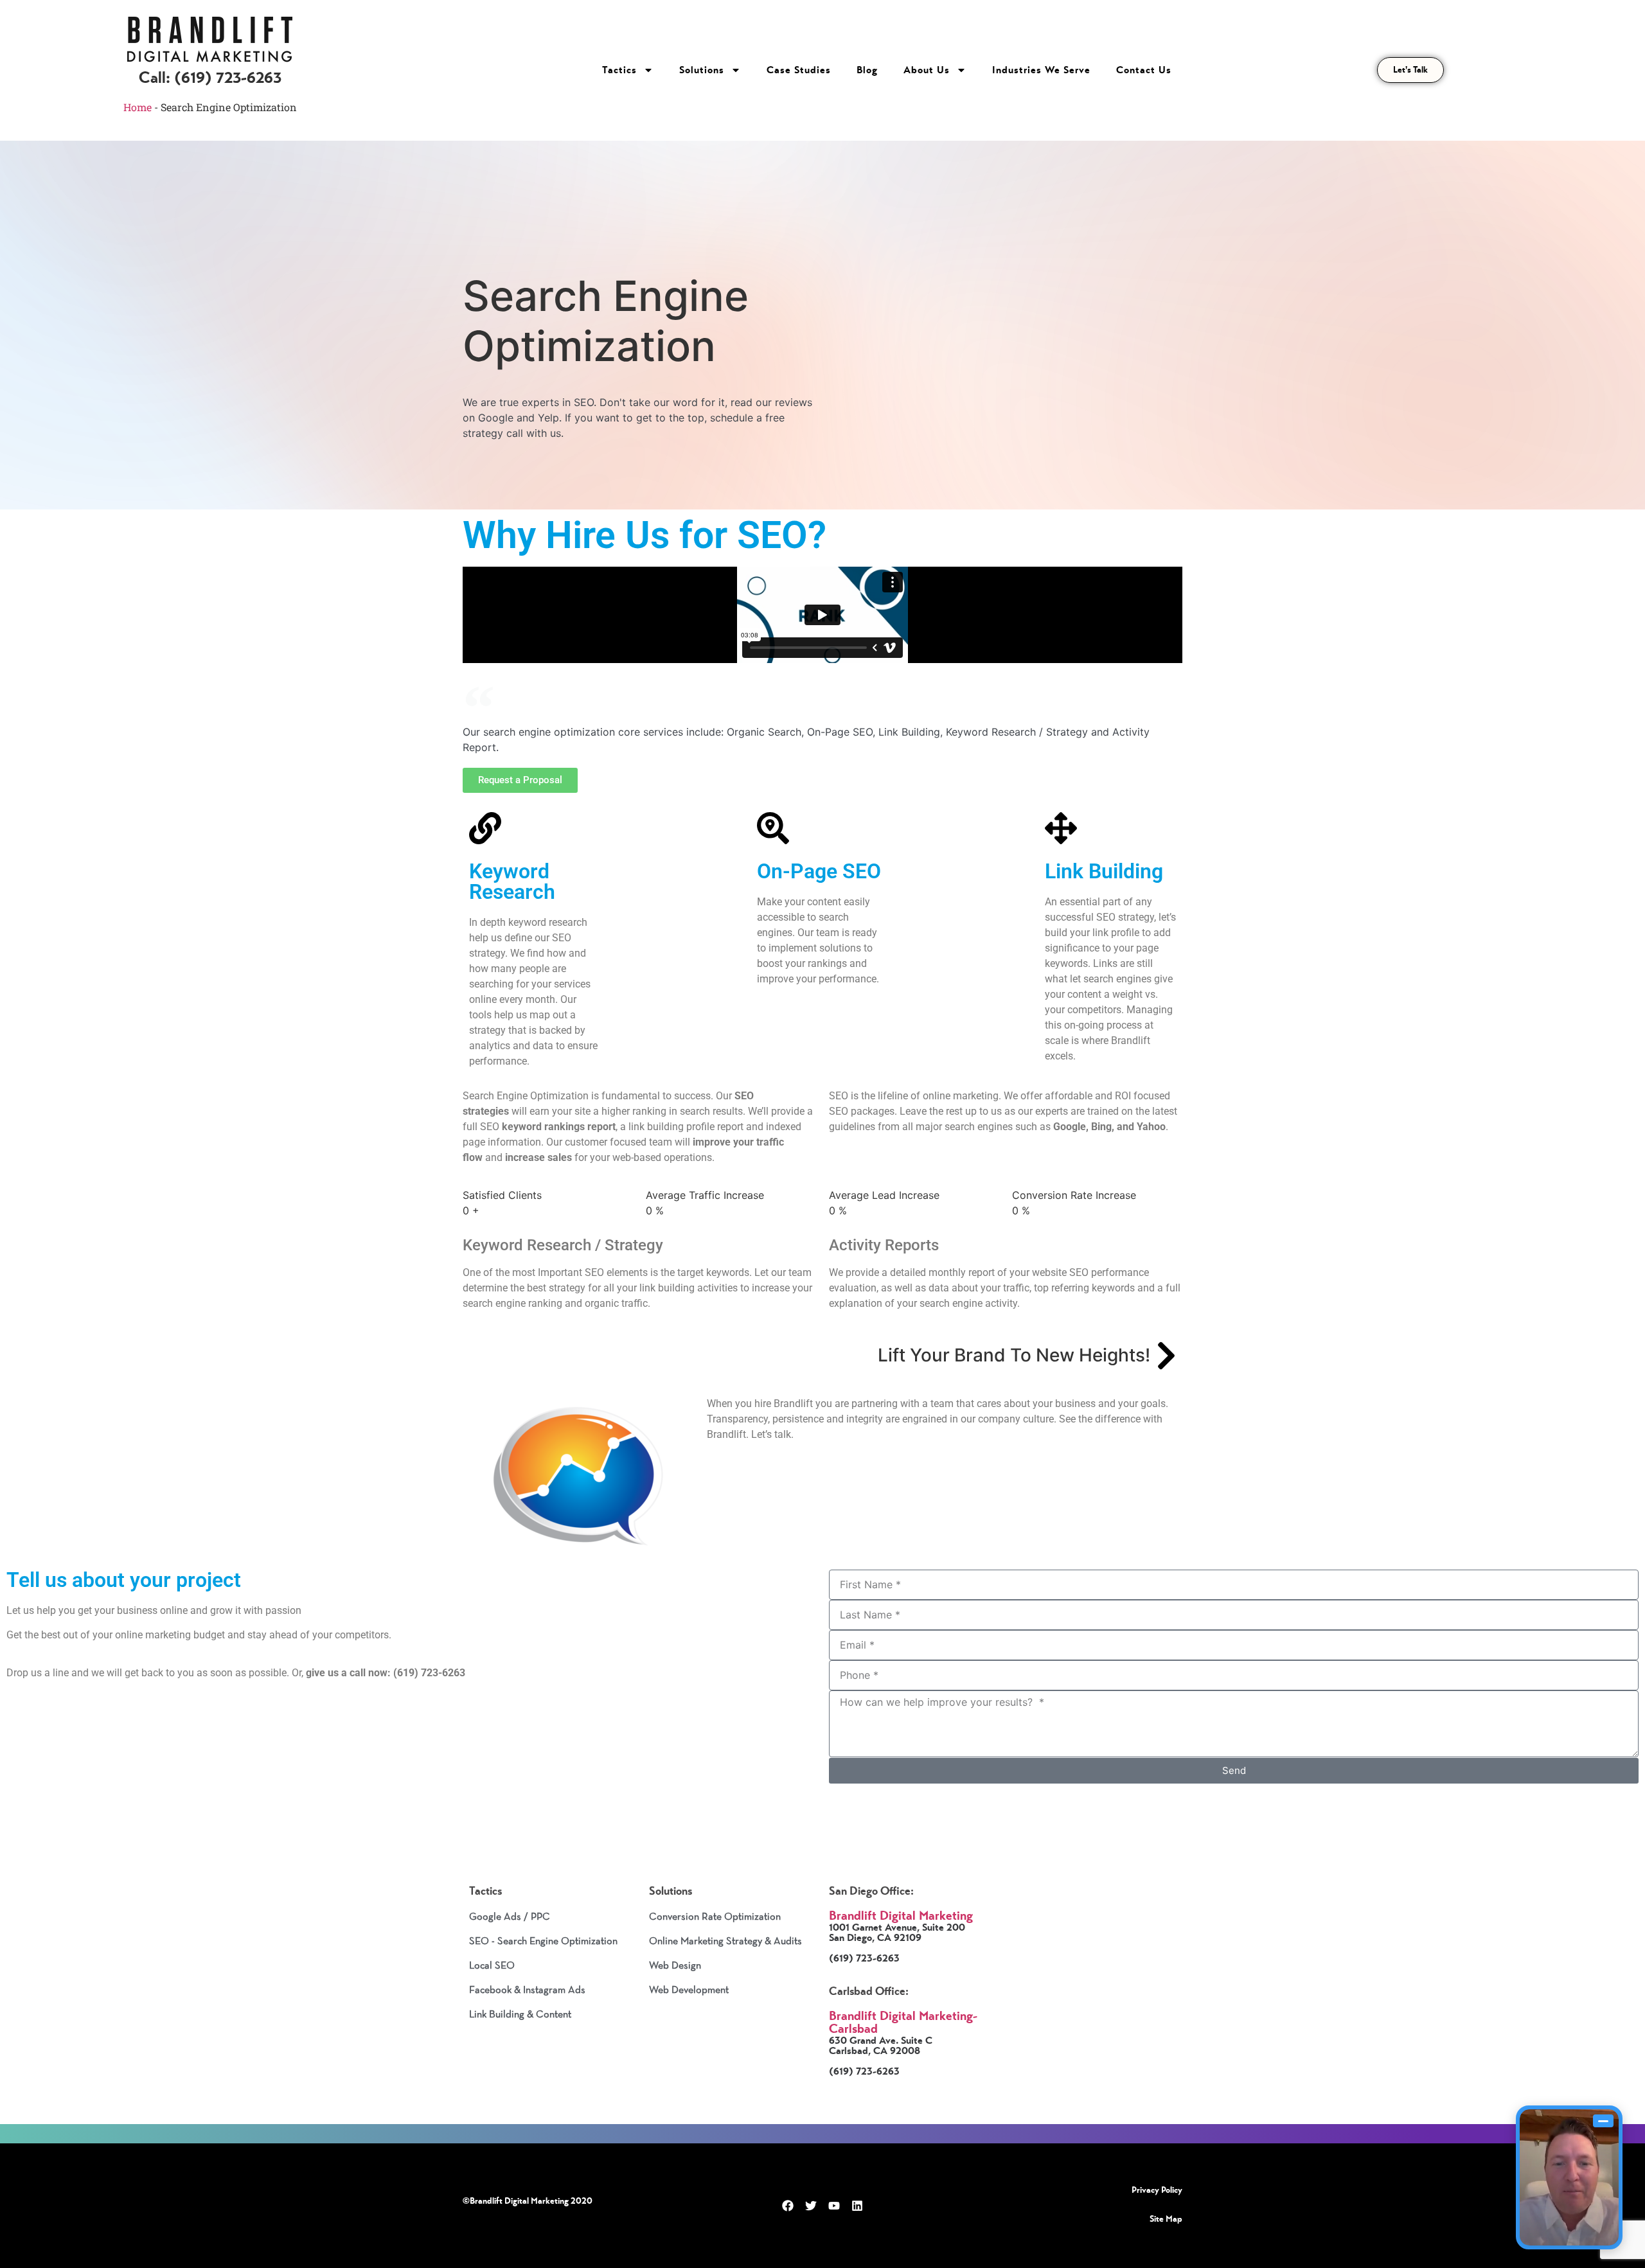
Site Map (1166, 2219)
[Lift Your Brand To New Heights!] (1166, 1356)
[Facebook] (788, 2206)
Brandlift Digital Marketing (901, 1916)
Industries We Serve (1041, 70)
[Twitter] (811, 2206)
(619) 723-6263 (228, 77)
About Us (927, 70)
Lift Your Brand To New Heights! (1014, 1355)
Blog (867, 70)
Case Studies (799, 70)
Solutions (702, 70)
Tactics (619, 70)
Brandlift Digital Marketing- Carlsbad (903, 2022)
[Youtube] (834, 2206)
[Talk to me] (1569, 2177)
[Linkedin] (857, 2206)
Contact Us (1144, 70)
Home (138, 107)
